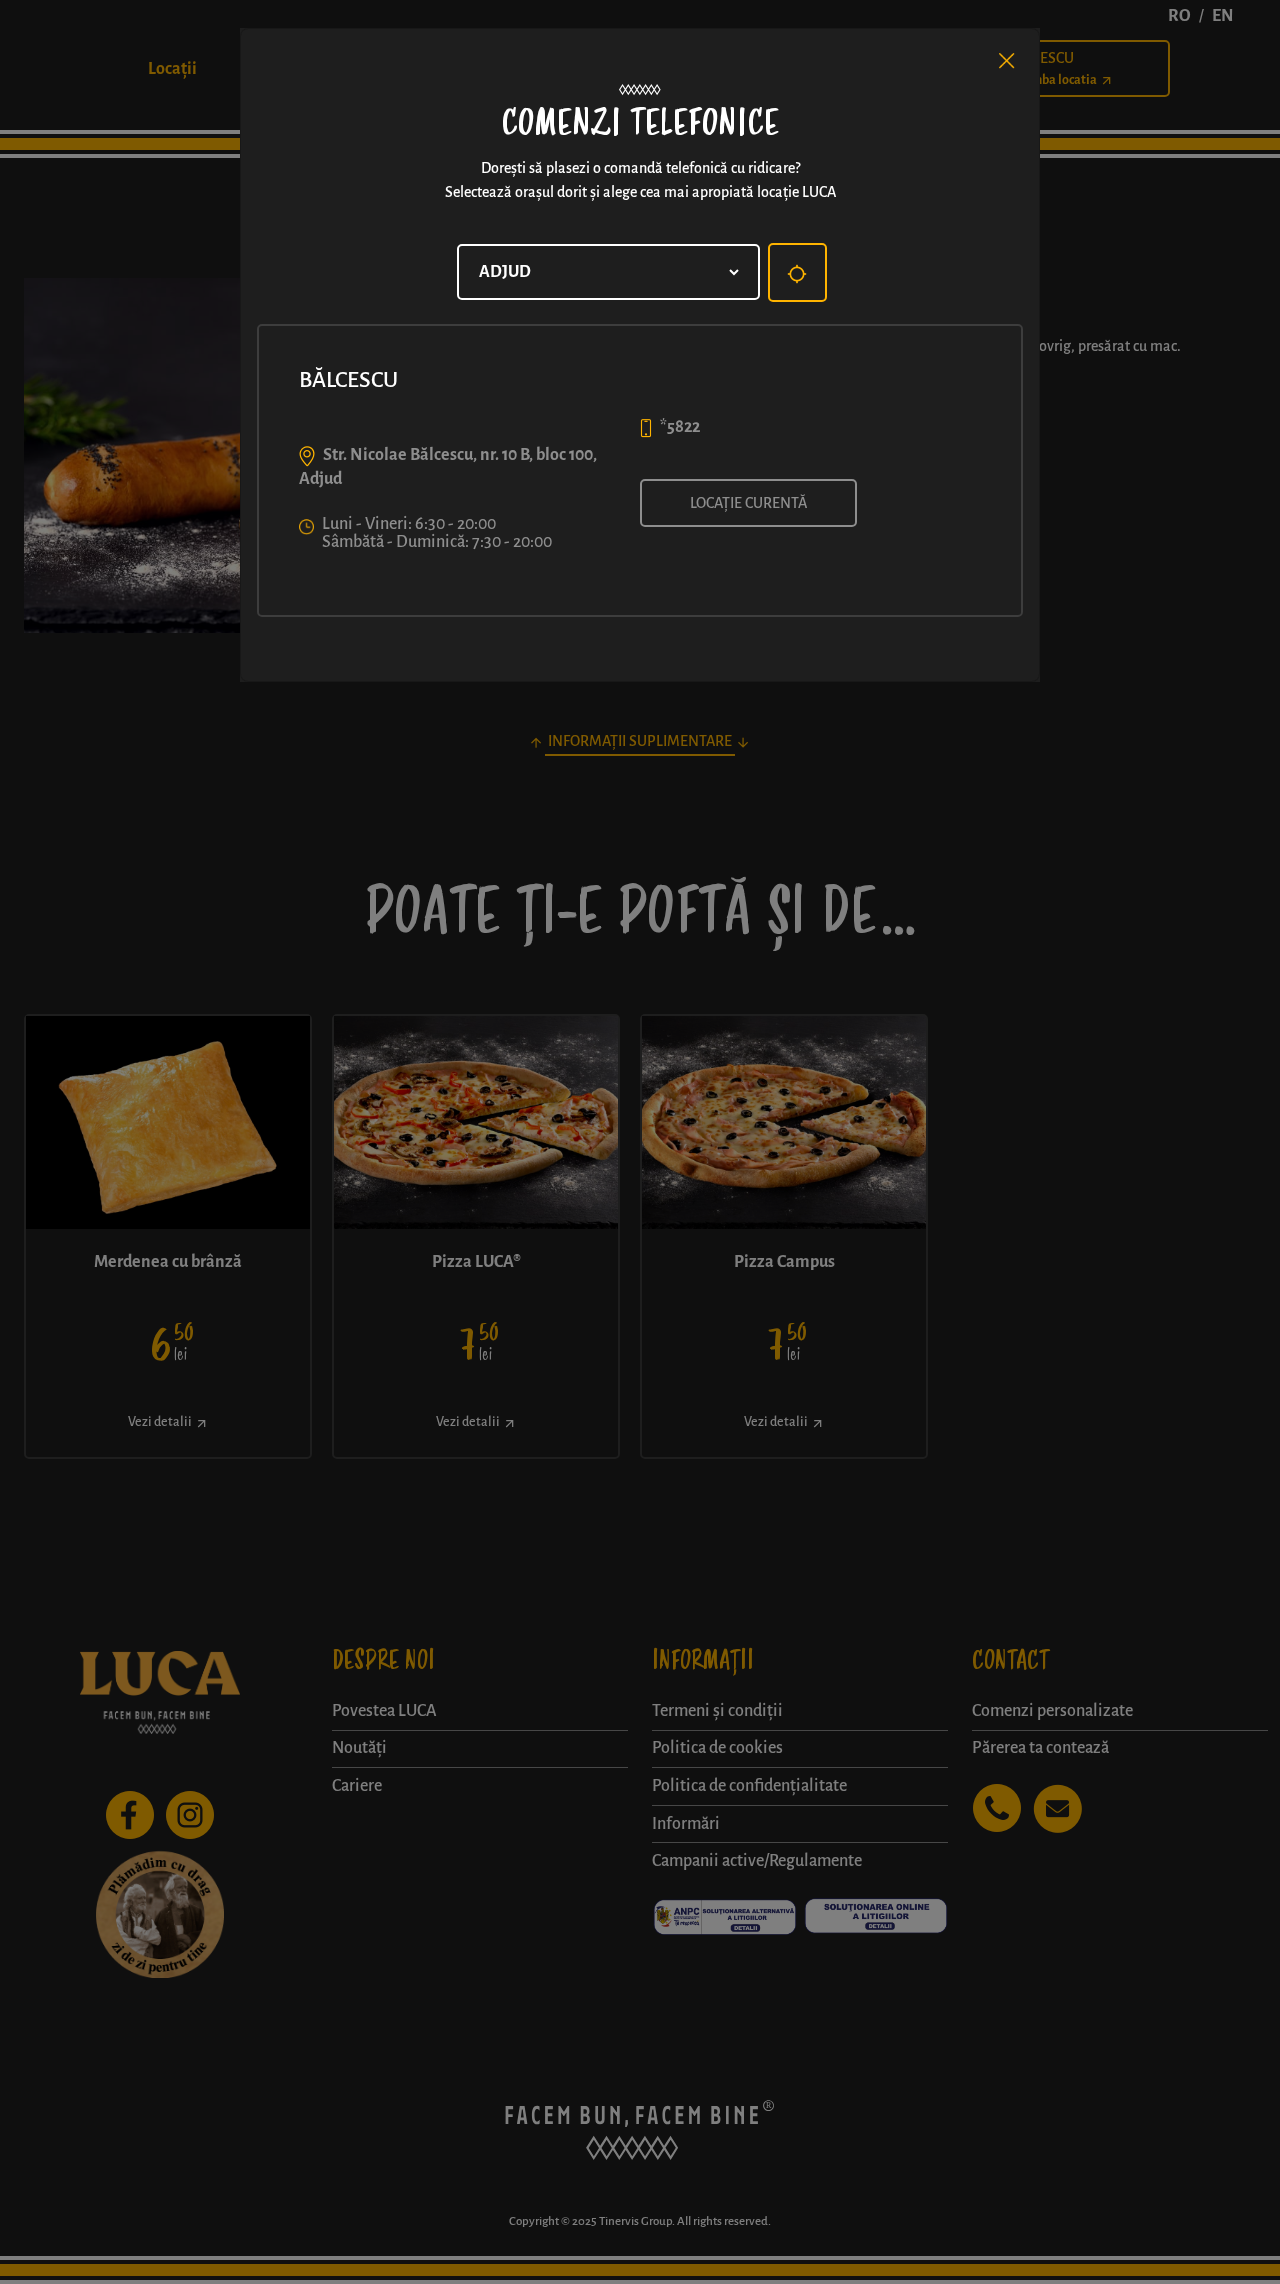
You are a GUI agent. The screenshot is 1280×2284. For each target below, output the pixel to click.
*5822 (680, 427)
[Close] (1007, 61)
